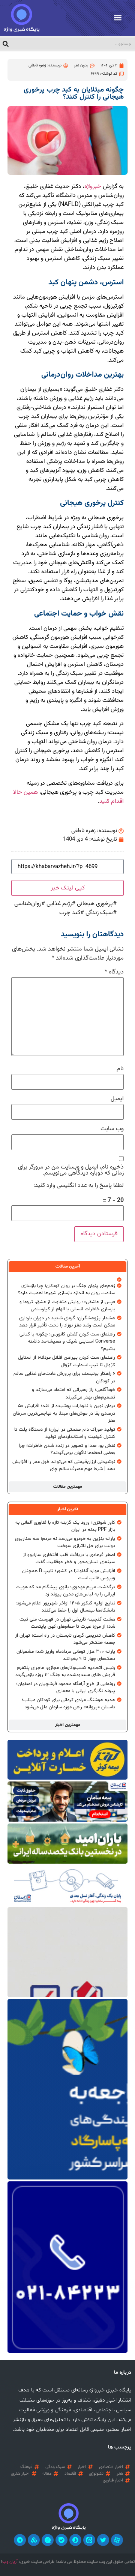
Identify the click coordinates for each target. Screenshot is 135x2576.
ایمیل (117, 1099)
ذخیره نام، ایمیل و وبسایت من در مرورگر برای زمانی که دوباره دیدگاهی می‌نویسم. (71, 1170)
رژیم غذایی (59, 904)
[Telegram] (20, 2540)
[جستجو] (6, 44)
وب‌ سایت (112, 1129)
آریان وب (10, 2562)
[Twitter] (103, 2540)
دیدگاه (114, 972)
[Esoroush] (75, 2540)
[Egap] (48, 2540)
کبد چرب (70, 913)
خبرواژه (93, 187)
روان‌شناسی (28, 904)
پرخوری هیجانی (95, 904)
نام (120, 1069)
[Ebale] (61, 2540)
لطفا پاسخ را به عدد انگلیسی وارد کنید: (79, 1186)
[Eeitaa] (89, 2540)
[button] (118, 17)
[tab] (67, 1266)
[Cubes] (34, 2540)
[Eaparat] (117, 2540)
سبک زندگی (99, 913)
